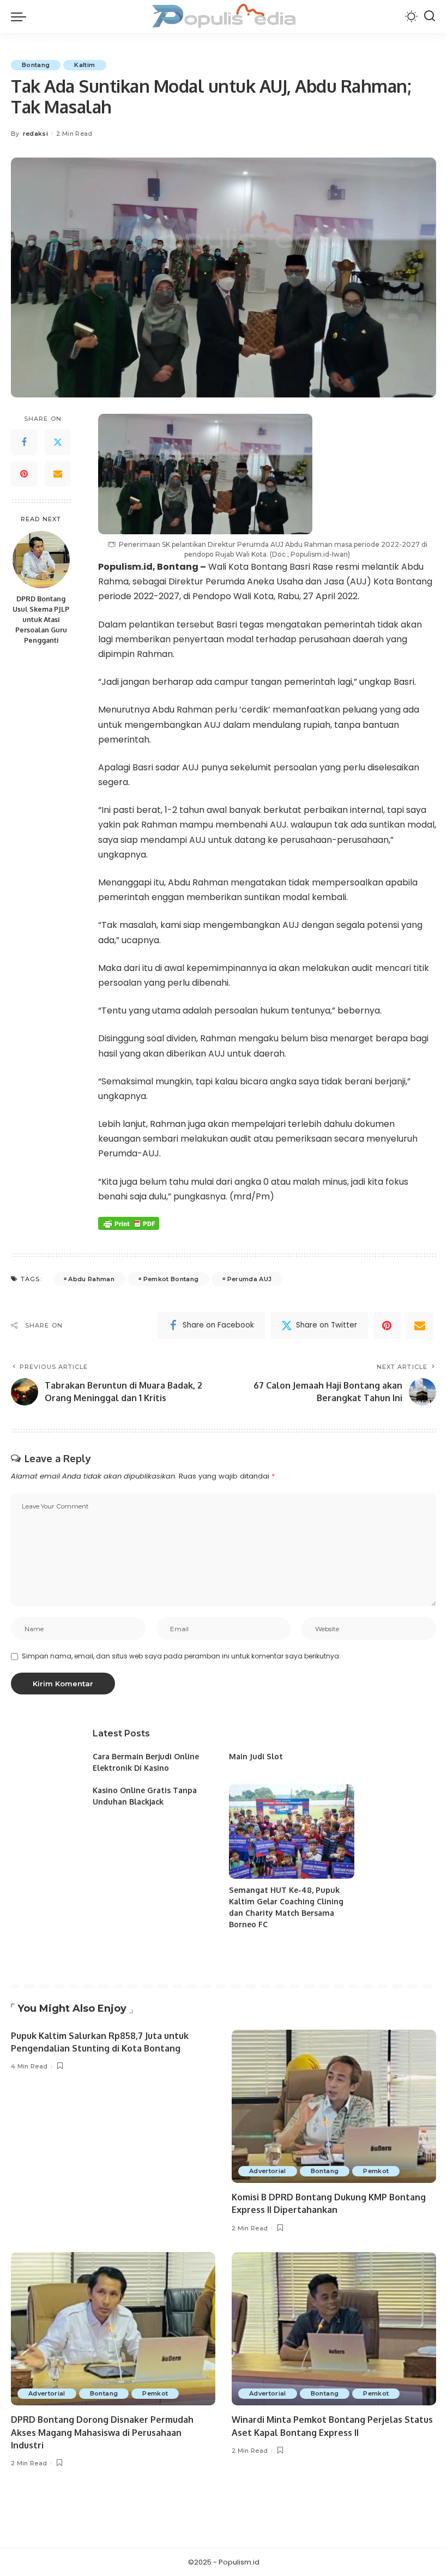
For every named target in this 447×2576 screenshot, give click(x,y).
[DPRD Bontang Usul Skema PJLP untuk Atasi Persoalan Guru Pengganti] (41, 560)
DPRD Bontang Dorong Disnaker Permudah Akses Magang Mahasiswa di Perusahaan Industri (102, 2432)
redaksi (35, 134)
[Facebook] (24, 442)
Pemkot (376, 2171)
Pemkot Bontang (171, 1279)
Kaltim (84, 65)
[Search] (430, 16)
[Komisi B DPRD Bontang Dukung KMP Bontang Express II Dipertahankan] (334, 2106)
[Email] (58, 474)
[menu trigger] (21, 16)
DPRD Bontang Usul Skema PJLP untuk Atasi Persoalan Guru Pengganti (41, 619)
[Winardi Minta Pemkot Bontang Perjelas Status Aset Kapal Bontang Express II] (334, 2329)
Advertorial (268, 2171)
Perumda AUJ (250, 1279)
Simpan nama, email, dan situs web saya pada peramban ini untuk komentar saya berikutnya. (181, 1656)
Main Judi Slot (256, 1756)
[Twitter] (58, 442)
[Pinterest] (24, 474)
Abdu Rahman (91, 1279)
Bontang (36, 65)
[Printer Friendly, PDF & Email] (129, 1223)
